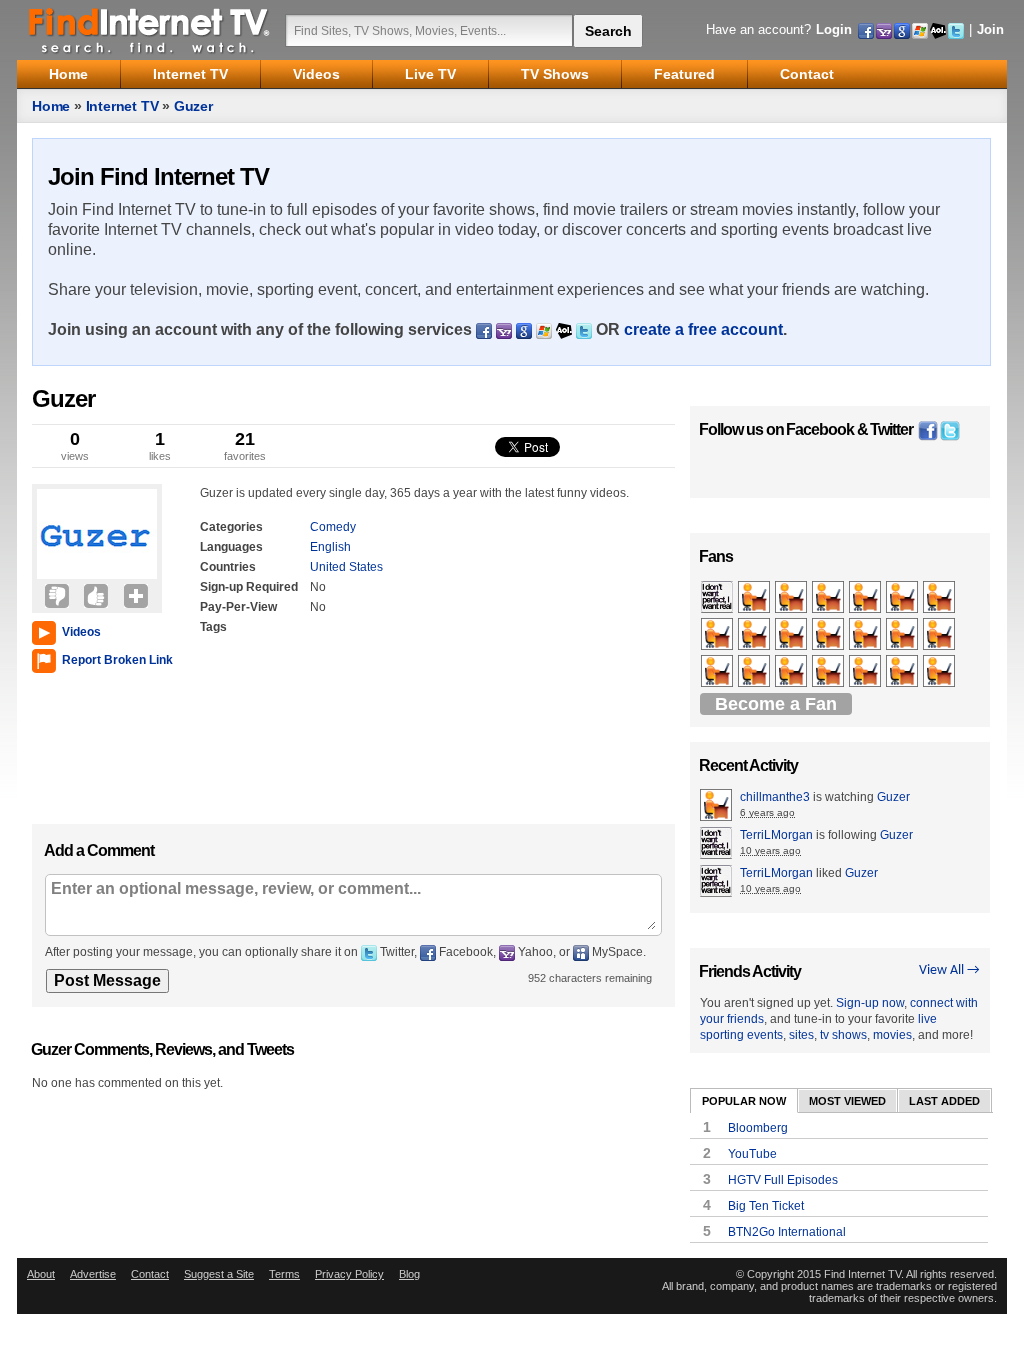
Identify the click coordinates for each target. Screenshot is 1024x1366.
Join (990, 29)
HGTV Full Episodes (783, 1180)
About (41, 1274)
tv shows (843, 1035)
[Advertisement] (92, 744)
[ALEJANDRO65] (829, 635)
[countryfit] (718, 672)
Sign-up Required (249, 587)
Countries (228, 567)
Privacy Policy (349, 1274)
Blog (409, 1274)
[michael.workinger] (718, 635)
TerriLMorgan (776, 835)
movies (892, 1035)
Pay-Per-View (238, 607)
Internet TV (122, 106)
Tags (213, 627)
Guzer (193, 106)
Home (51, 106)
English (330, 547)
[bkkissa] (829, 598)
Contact (150, 1274)
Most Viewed (847, 1101)
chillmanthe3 (775, 797)
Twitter (891, 429)
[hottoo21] (755, 598)
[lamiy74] (792, 598)
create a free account (703, 329)
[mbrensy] (866, 635)
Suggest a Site (219, 1274)
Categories (231, 527)
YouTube (752, 1154)
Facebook (820, 429)
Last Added (944, 1101)
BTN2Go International (787, 1232)
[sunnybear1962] (903, 672)
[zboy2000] (866, 598)
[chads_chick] (755, 635)
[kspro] (792, 672)
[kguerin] (792, 635)
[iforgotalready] (829, 672)
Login (834, 29)
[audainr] (755, 672)
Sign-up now (870, 1003)
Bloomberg (758, 1128)
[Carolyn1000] (940, 672)
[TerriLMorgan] (718, 598)
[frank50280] (940, 635)
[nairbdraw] (903, 598)
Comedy (333, 527)
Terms (284, 1274)
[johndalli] (903, 635)
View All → (949, 970)
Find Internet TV (150, 30)
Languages (231, 547)
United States (346, 567)
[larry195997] (940, 598)
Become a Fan (776, 704)
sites (801, 1035)
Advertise (93, 1274)
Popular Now (744, 1101)
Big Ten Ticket (766, 1206)
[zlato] (866, 672)
